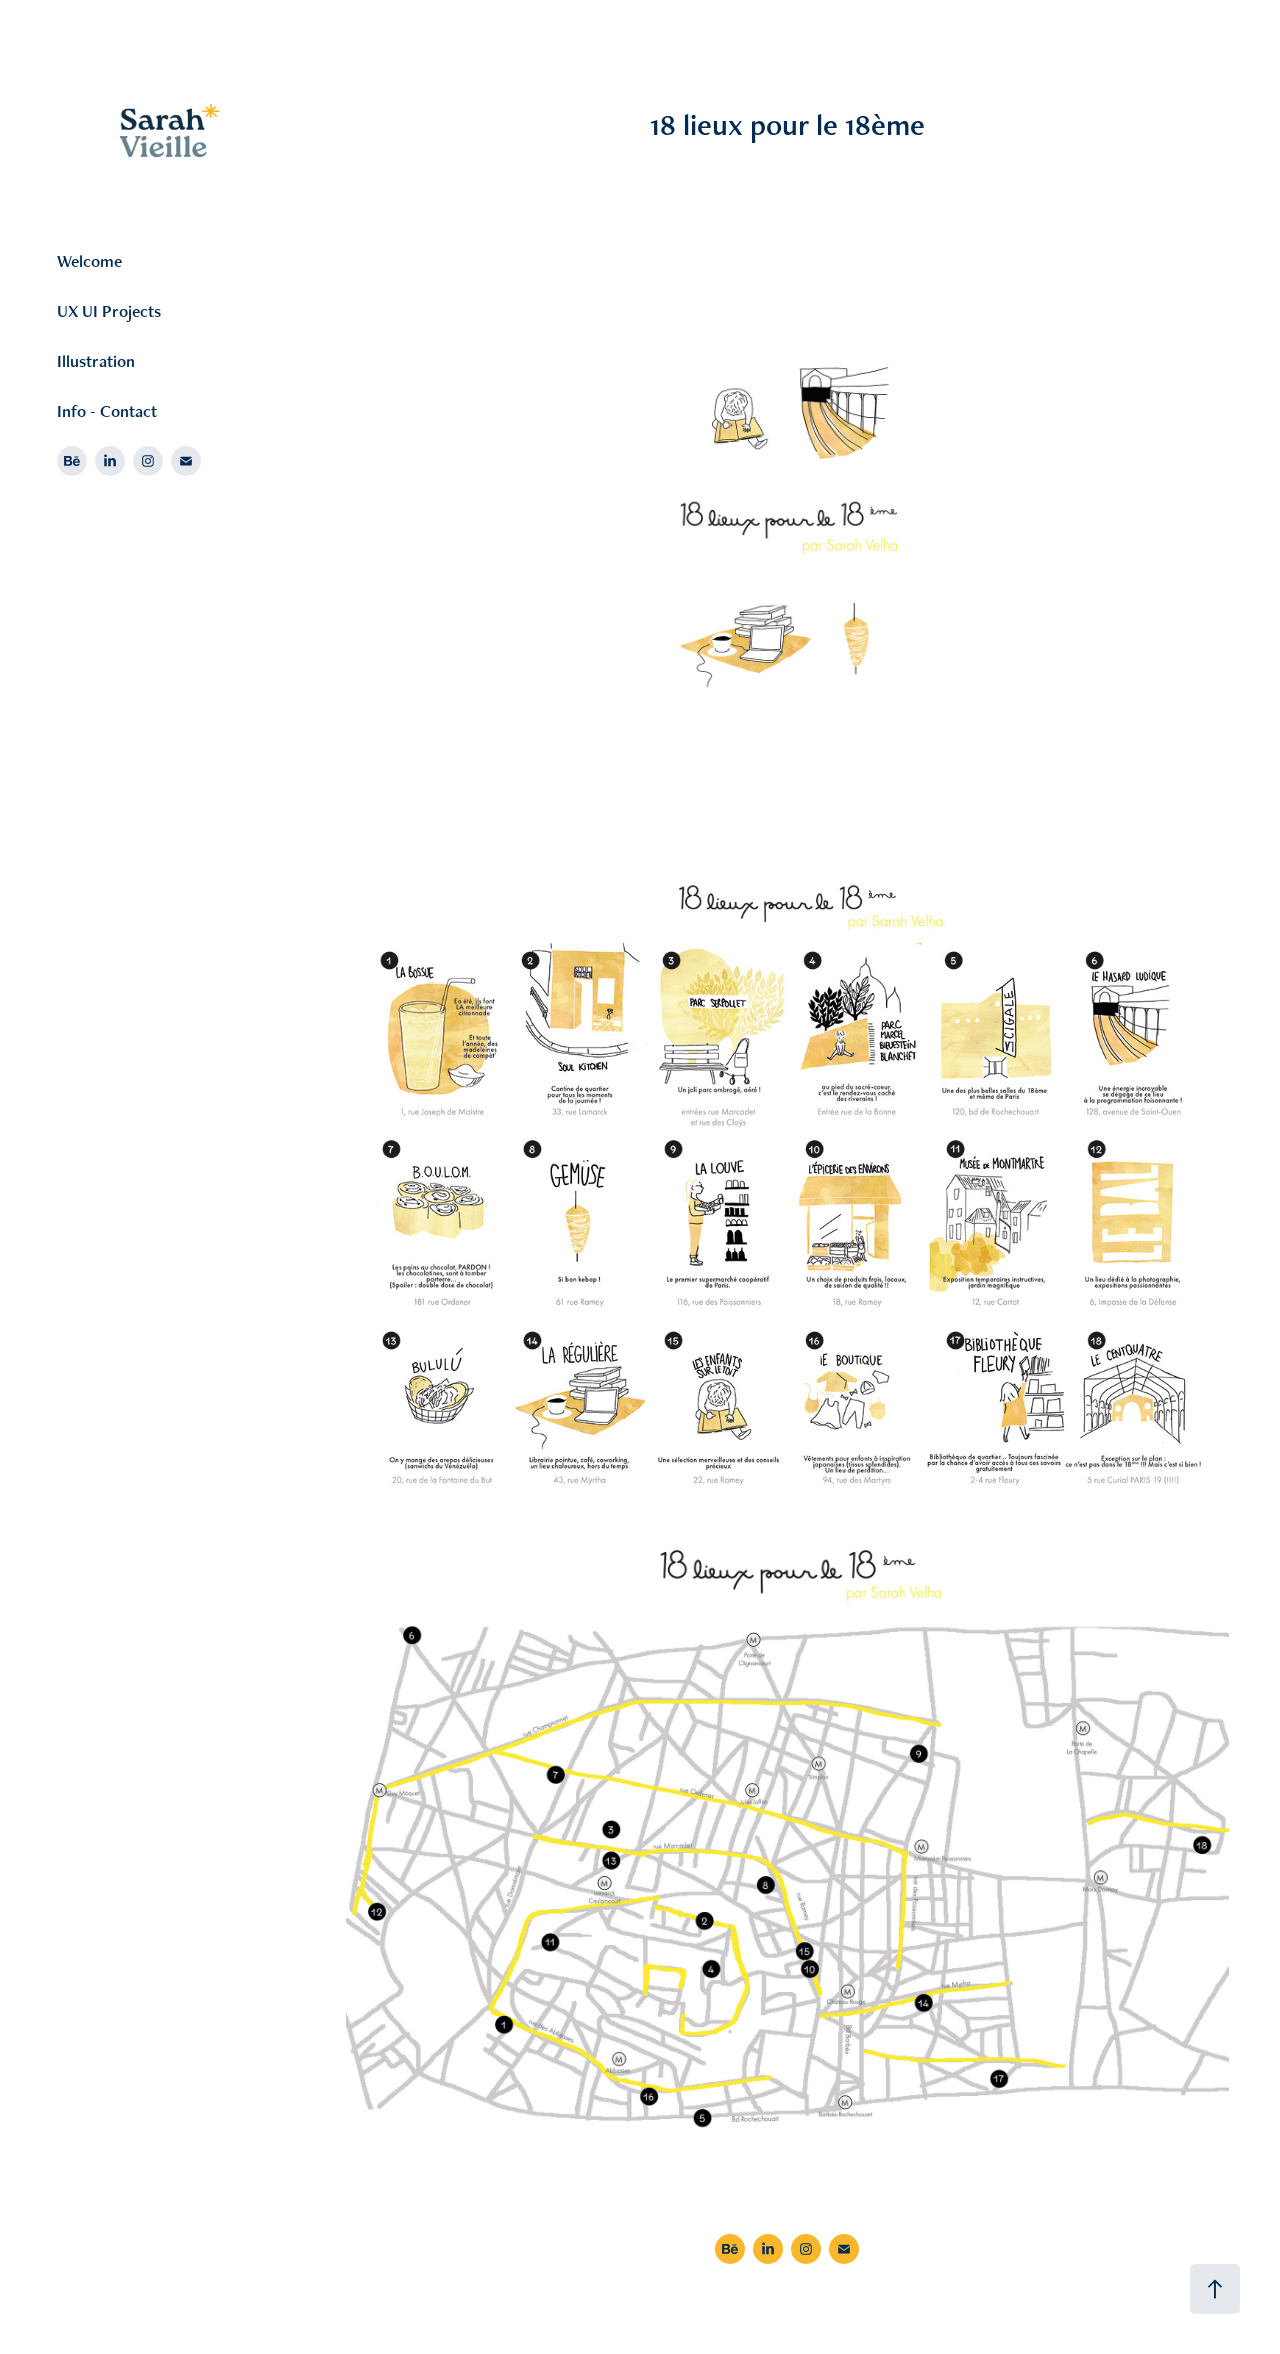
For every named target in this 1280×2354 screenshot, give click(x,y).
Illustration (96, 361)
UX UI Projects (109, 311)
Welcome (89, 261)
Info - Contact (107, 411)
